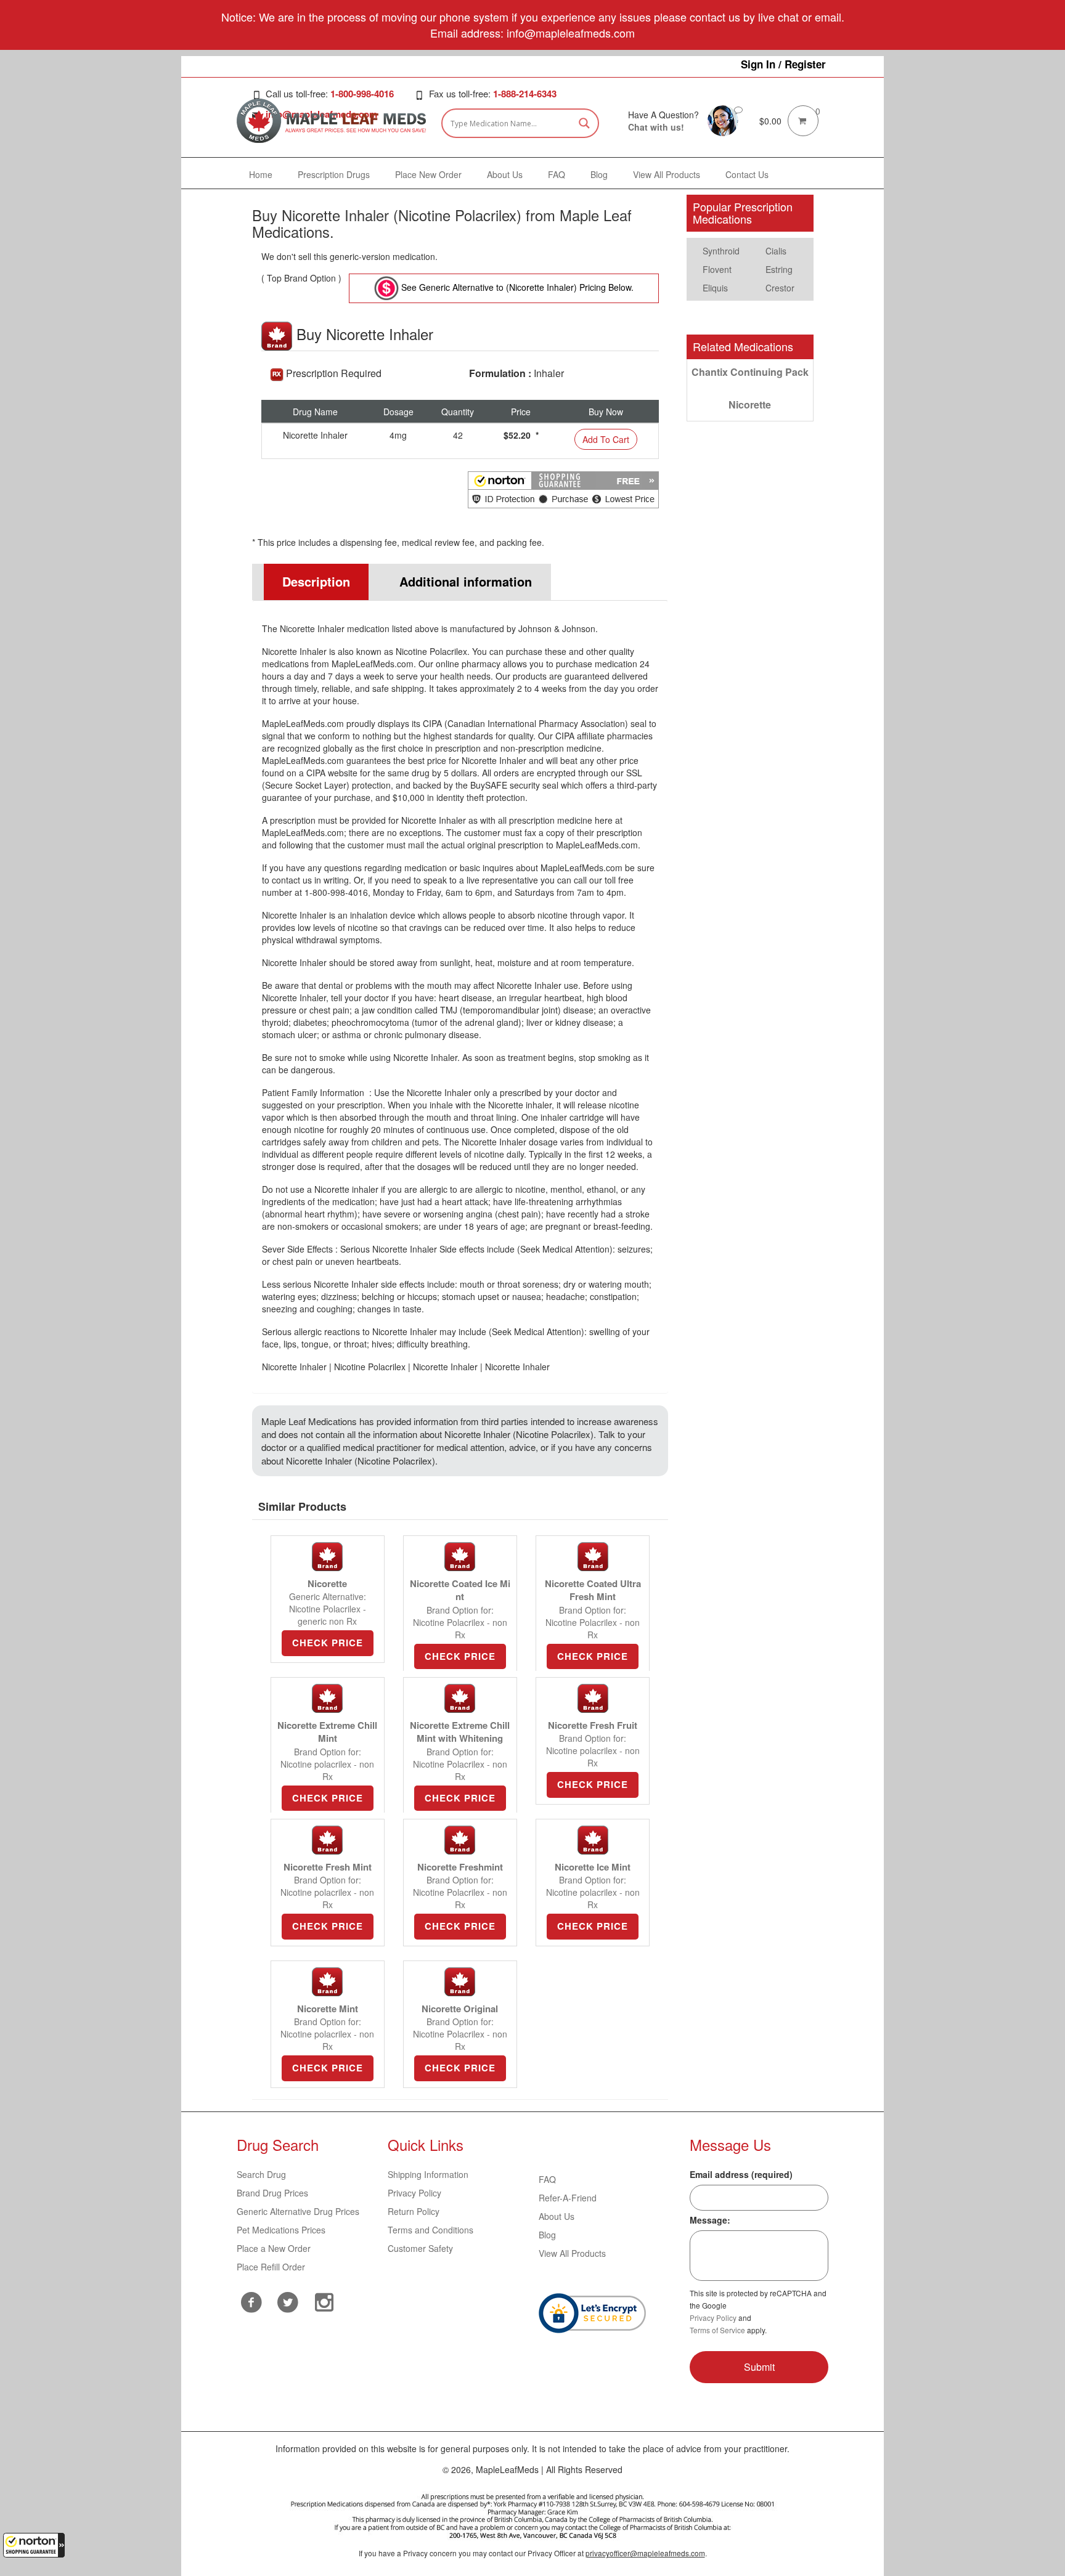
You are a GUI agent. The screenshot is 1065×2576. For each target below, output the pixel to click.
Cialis (776, 251)
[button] (34, 2545)
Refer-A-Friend (568, 2198)
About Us (557, 2216)
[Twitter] (288, 2301)
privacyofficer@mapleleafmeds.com (645, 2553)
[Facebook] (252, 2302)
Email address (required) (741, 2174)
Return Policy (414, 2211)
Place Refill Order (271, 2267)
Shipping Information (428, 2174)
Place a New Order (274, 2248)
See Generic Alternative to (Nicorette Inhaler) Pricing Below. (516, 287)
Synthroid (721, 251)
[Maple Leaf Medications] (723, 120)
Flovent (717, 269)
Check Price (328, 1643)
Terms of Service (717, 2330)
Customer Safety (420, 2248)
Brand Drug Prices (272, 2193)
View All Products (572, 2253)
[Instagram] (324, 2301)
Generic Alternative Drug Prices (298, 2211)
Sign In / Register (783, 64)
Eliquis (715, 288)
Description (316, 581)
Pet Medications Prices (281, 2230)
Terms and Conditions (430, 2230)
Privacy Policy (414, 2193)
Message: (710, 2220)
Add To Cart (606, 439)
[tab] (311, 582)
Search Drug (261, 2174)
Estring (779, 269)
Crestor (780, 288)
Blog (547, 2235)
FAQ (547, 2179)
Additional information (466, 581)
